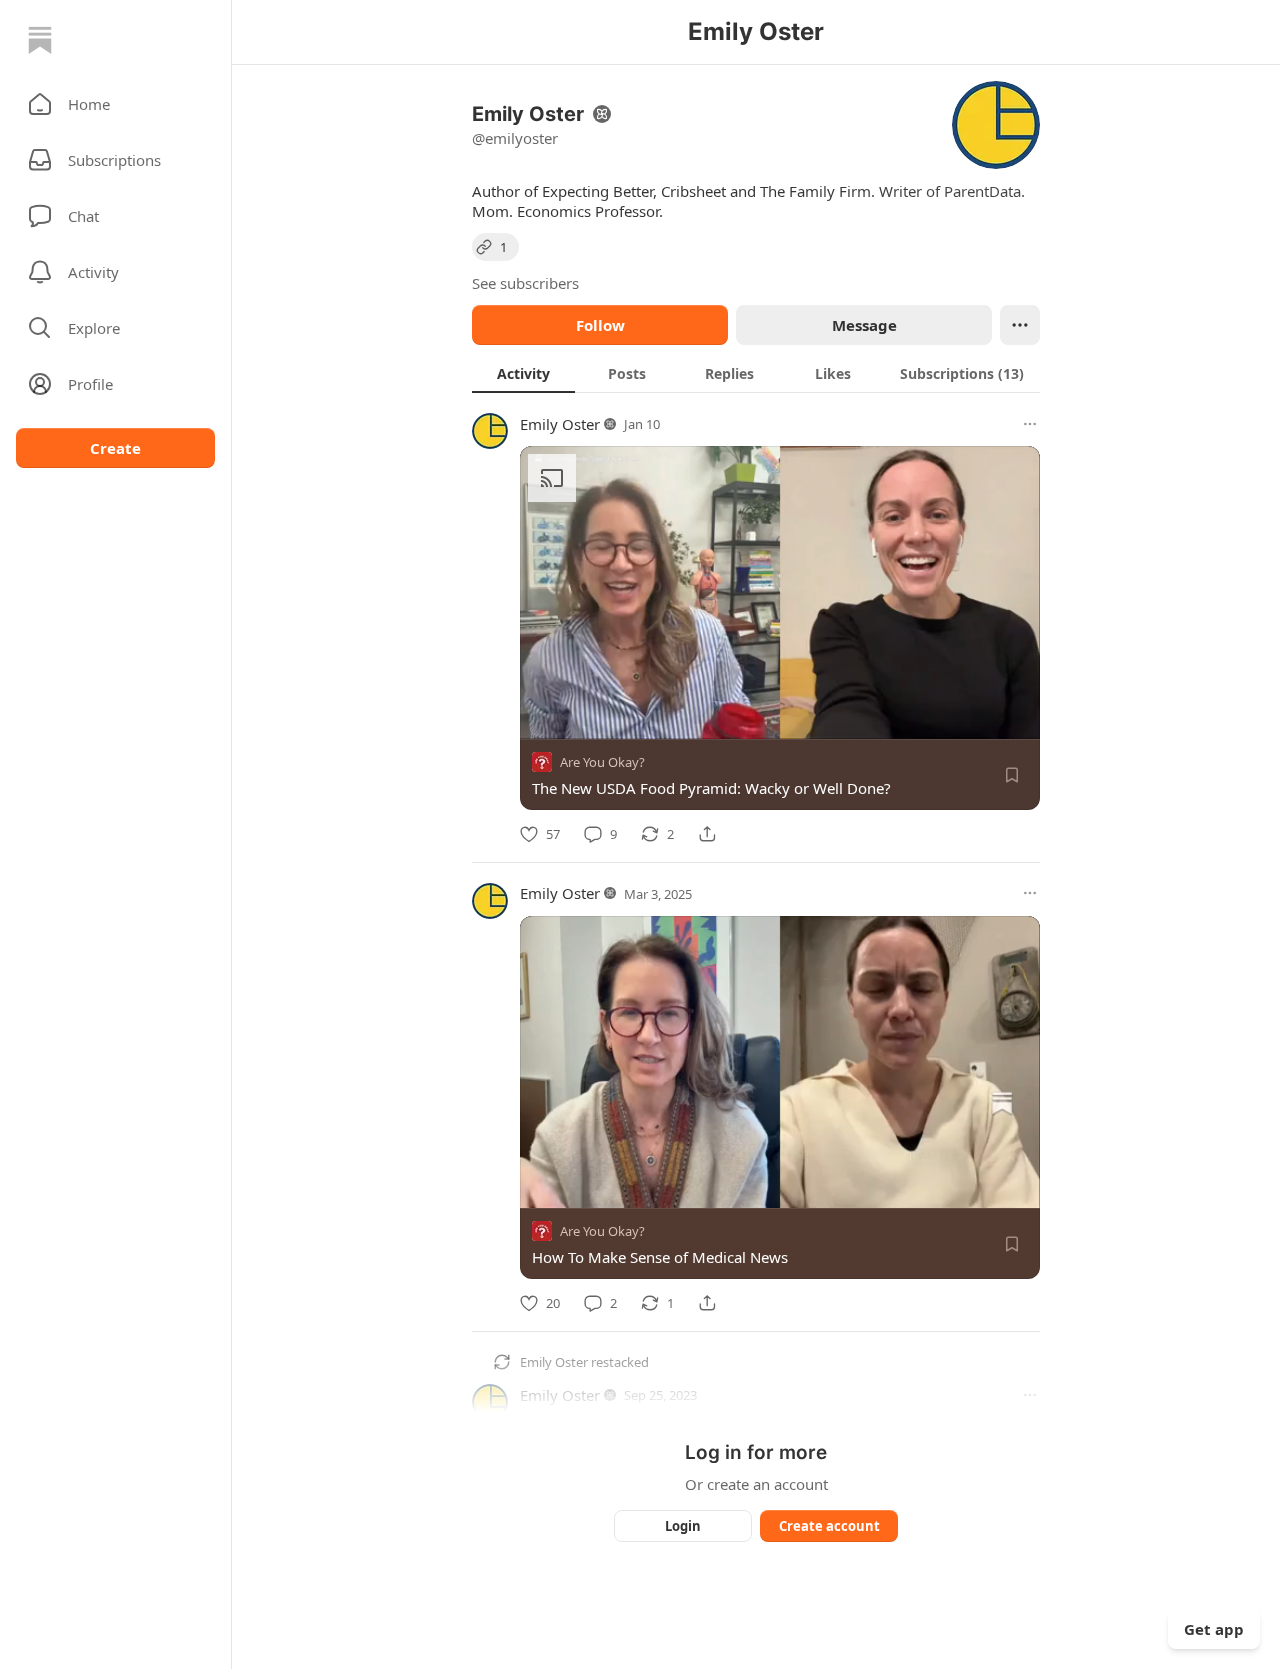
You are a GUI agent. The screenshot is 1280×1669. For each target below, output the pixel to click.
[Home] (40, 40)
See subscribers (525, 283)
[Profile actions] (1020, 325)
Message (864, 325)
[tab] (523, 373)
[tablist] (756, 373)
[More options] (1030, 424)
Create (115, 448)
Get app (1214, 1629)
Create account (829, 1526)
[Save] (1012, 775)
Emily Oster (560, 424)
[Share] (707, 834)
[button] (115, 104)
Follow (600, 325)
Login (683, 1526)
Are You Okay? (602, 762)
